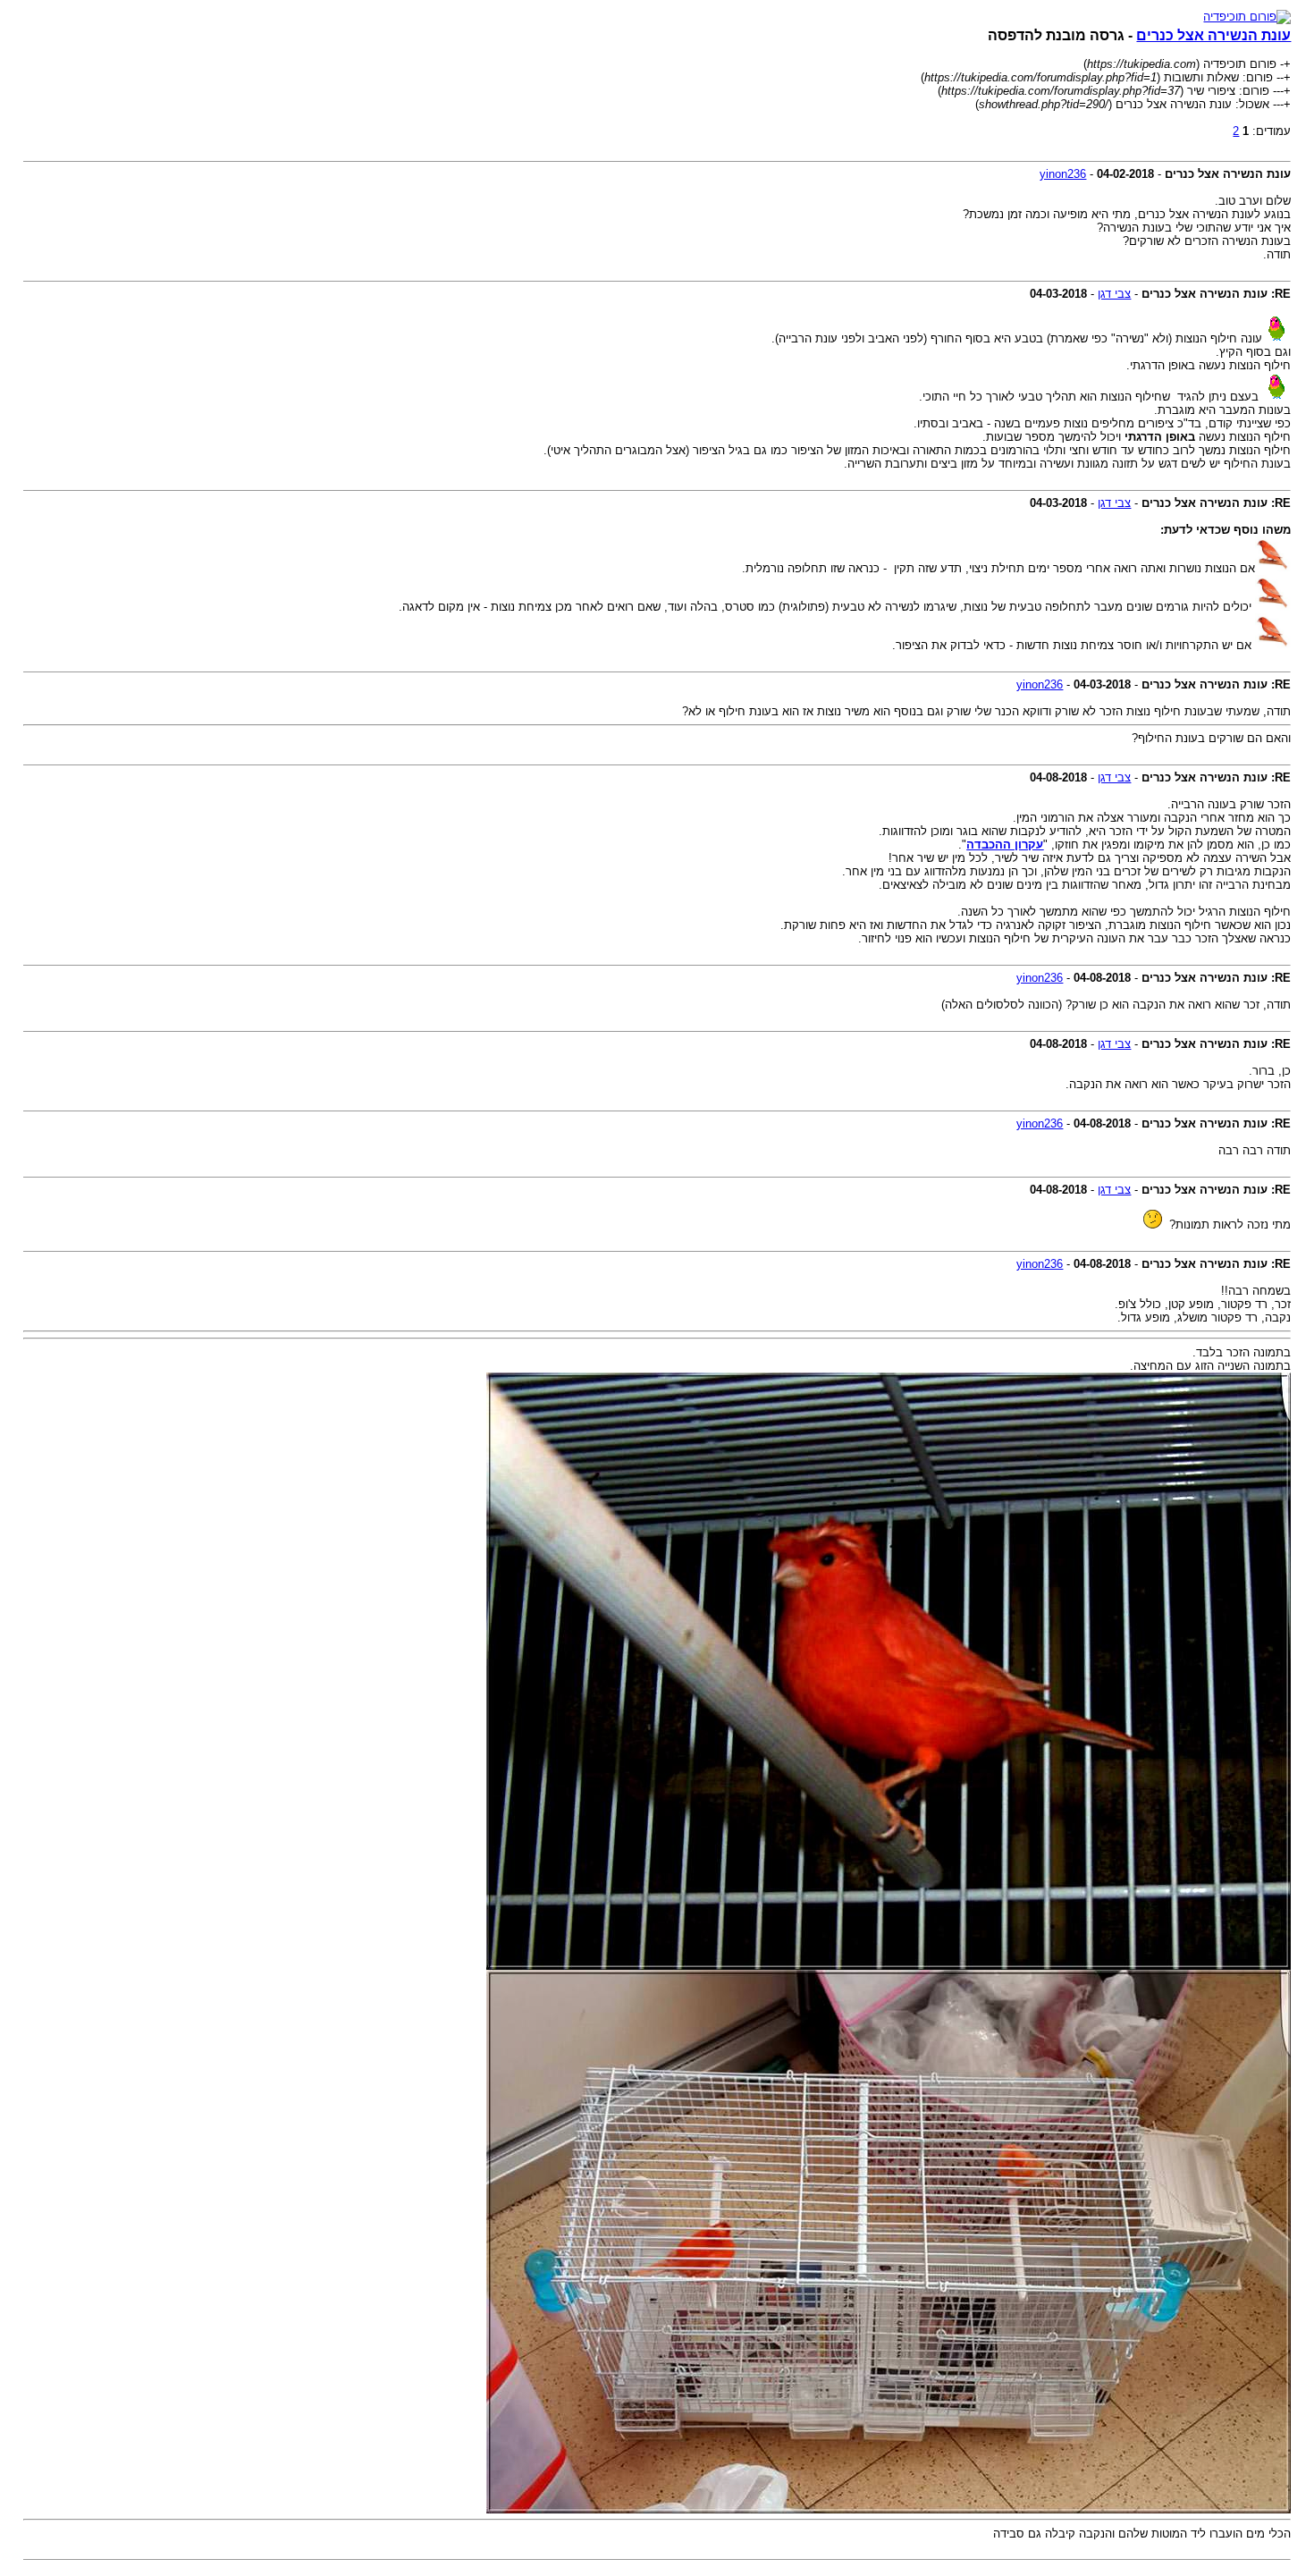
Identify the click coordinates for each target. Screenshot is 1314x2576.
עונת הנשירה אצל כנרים (1213, 35)
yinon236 (1063, 174)
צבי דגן (1114, 294)
